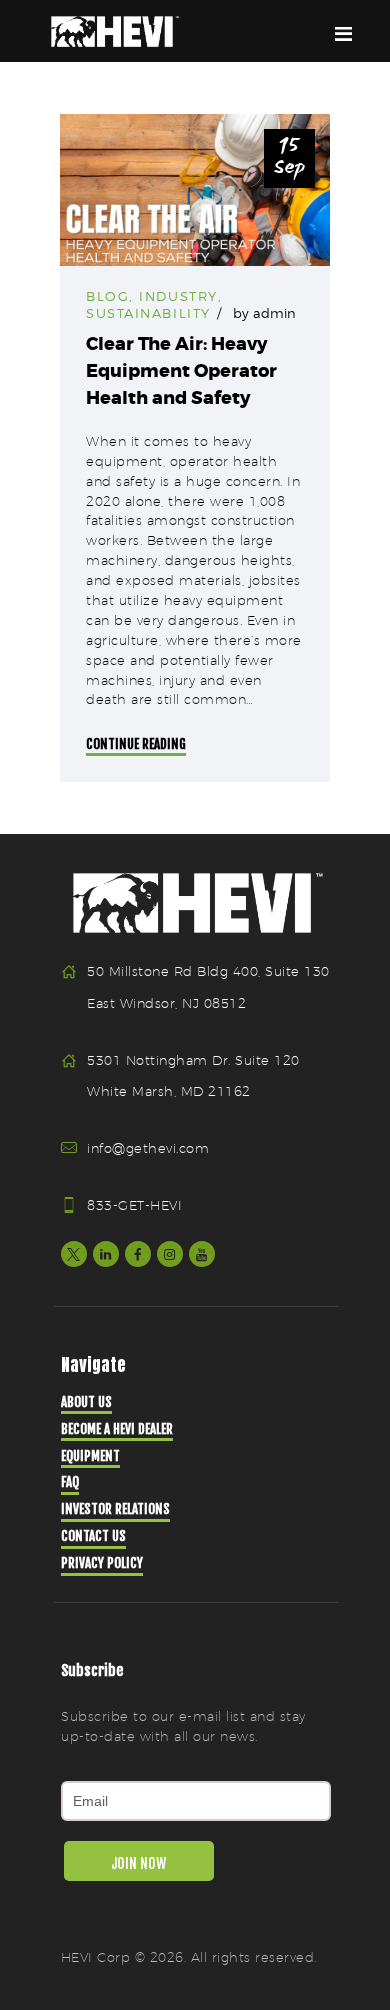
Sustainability (148, 313)
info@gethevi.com (148, 1148)
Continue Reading (136, 744)
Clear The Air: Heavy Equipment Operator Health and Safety (181, 371)
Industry (178, 296)
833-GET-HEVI (134, 1205)
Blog (107, 296)
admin (274, 313)
